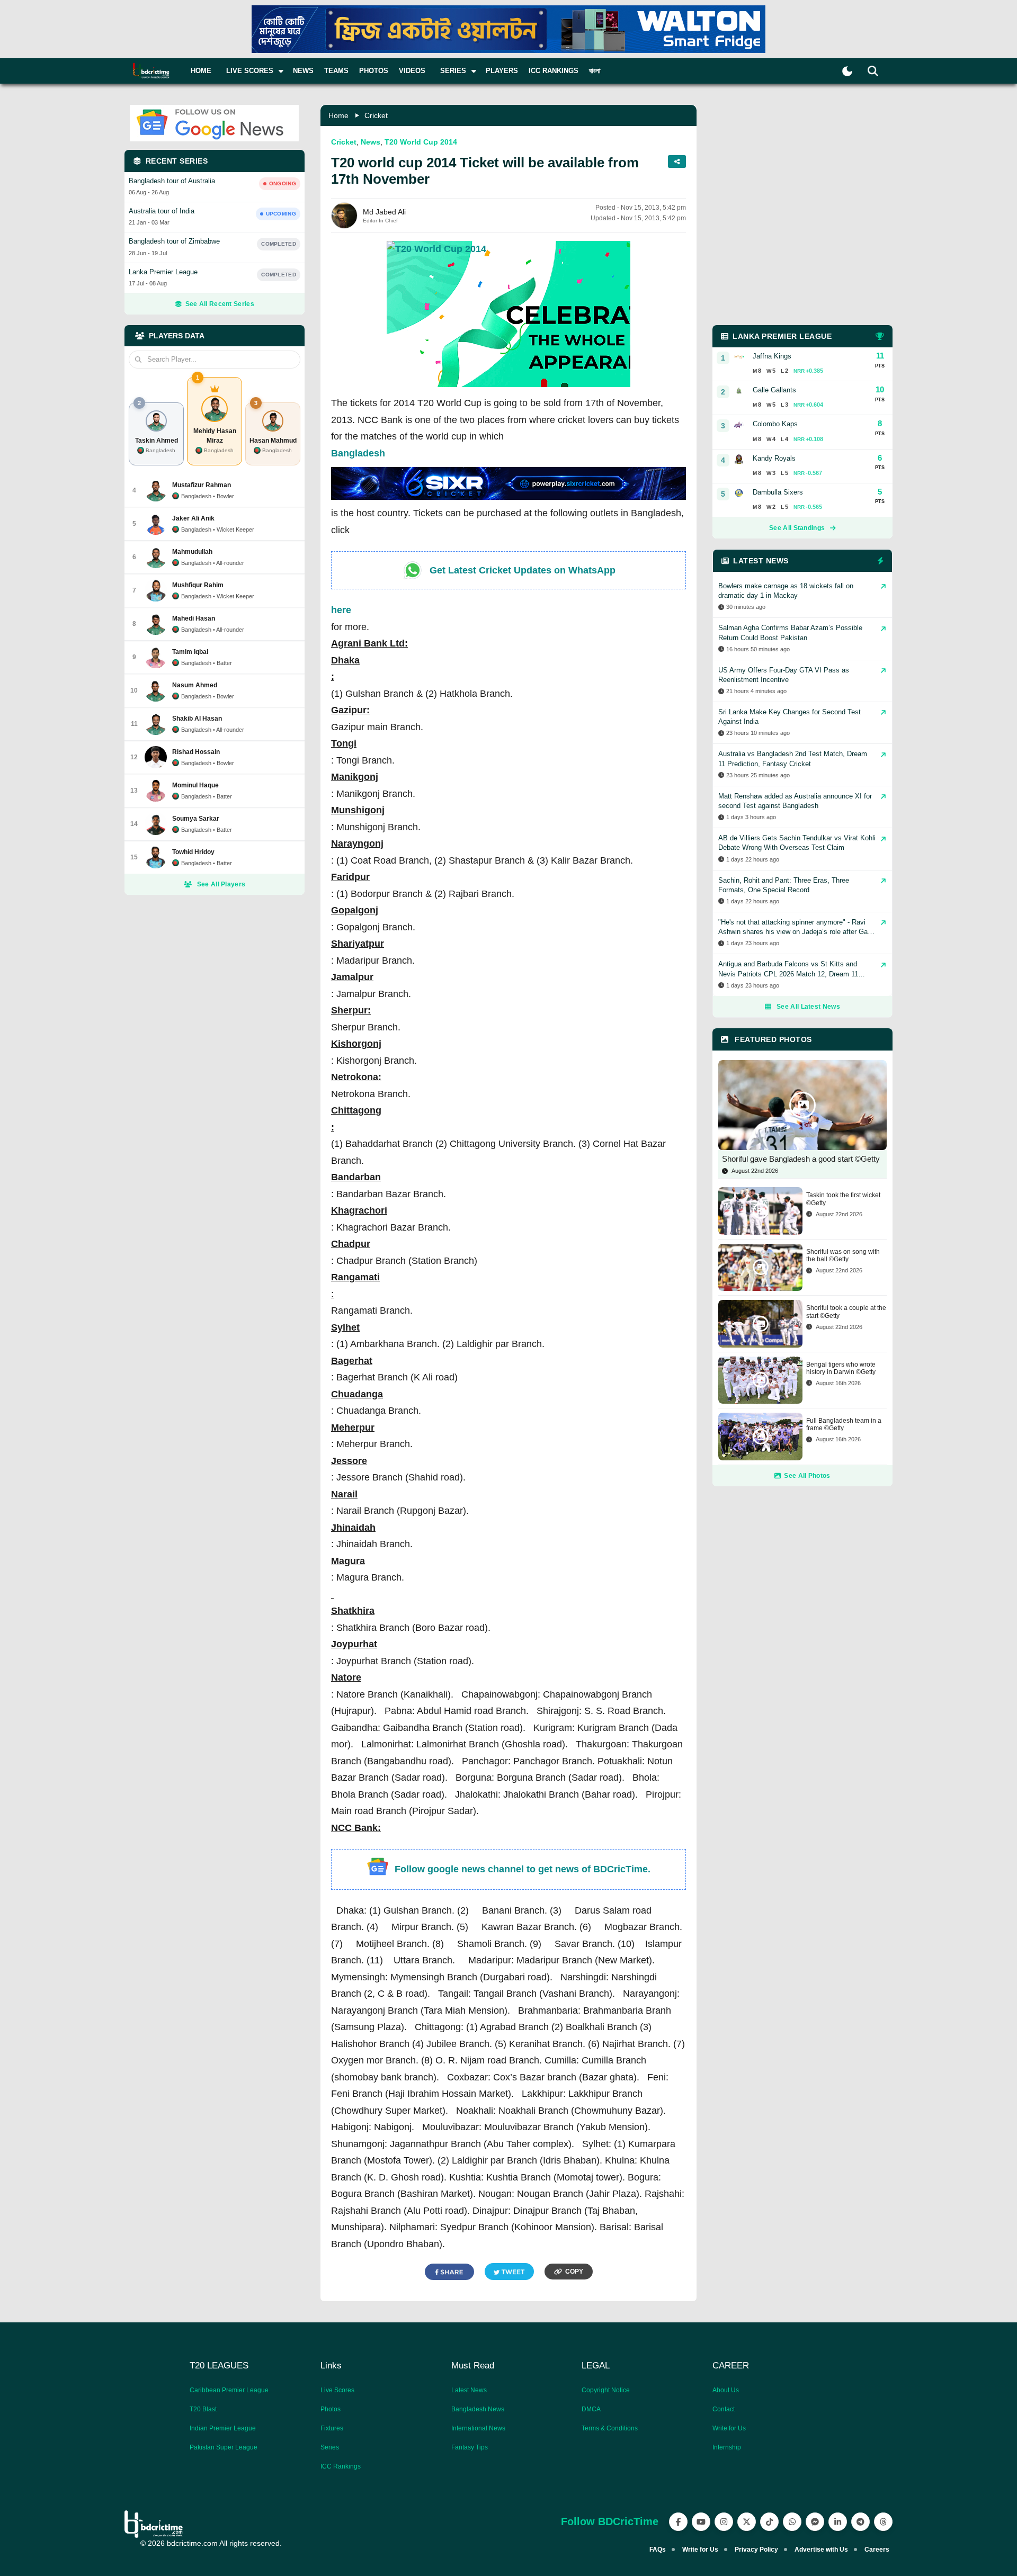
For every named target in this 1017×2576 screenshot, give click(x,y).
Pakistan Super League (224, 2447)
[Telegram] (860, 2522)
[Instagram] (724, 2522)
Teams (336, 71)
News (303, 71)
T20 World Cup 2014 (421, 142)
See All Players (221, 884)
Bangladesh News (478, 2409)
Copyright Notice (606, 2390)
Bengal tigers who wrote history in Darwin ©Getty (841, 1368)
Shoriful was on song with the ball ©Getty (843, 1255)
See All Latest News (808, 1007)
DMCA (591, 2409)
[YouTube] (701, 2522)
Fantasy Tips (470, 2447)
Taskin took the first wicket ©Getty (843, 1199)
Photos (374, 71)
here (341, 610)
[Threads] (883, 2522)
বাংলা (595, 71)
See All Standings (797, 528)
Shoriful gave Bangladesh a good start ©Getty (801, 1159)
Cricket (376, 115)
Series (330, 2447)
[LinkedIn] (838, 2522)
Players (502, 71)
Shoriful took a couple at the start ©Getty (846, 1312)
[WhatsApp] (792, 2522)
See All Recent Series (220, 304)
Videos (412, 71)
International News (478, 2428)
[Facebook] (678, 2522)
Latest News (469, 2390)
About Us (726, 2390)
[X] (747, 2522)
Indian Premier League (223, 2428)
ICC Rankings (554, 71)
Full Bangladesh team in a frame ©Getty (844, 1424)
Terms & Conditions (610, 2428)
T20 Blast (203, 2409)
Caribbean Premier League (229, 2390)
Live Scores (337, 2390)
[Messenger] (815, 2522)
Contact (724, 2409)
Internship (727, 2447)
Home (201, 71)
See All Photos (807, 1476)
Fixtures (332, 2428)
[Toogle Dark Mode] (847, 71)
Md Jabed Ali (384, 212)
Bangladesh (358, 453)
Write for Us (729, 2428)
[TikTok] (769, 2522)
